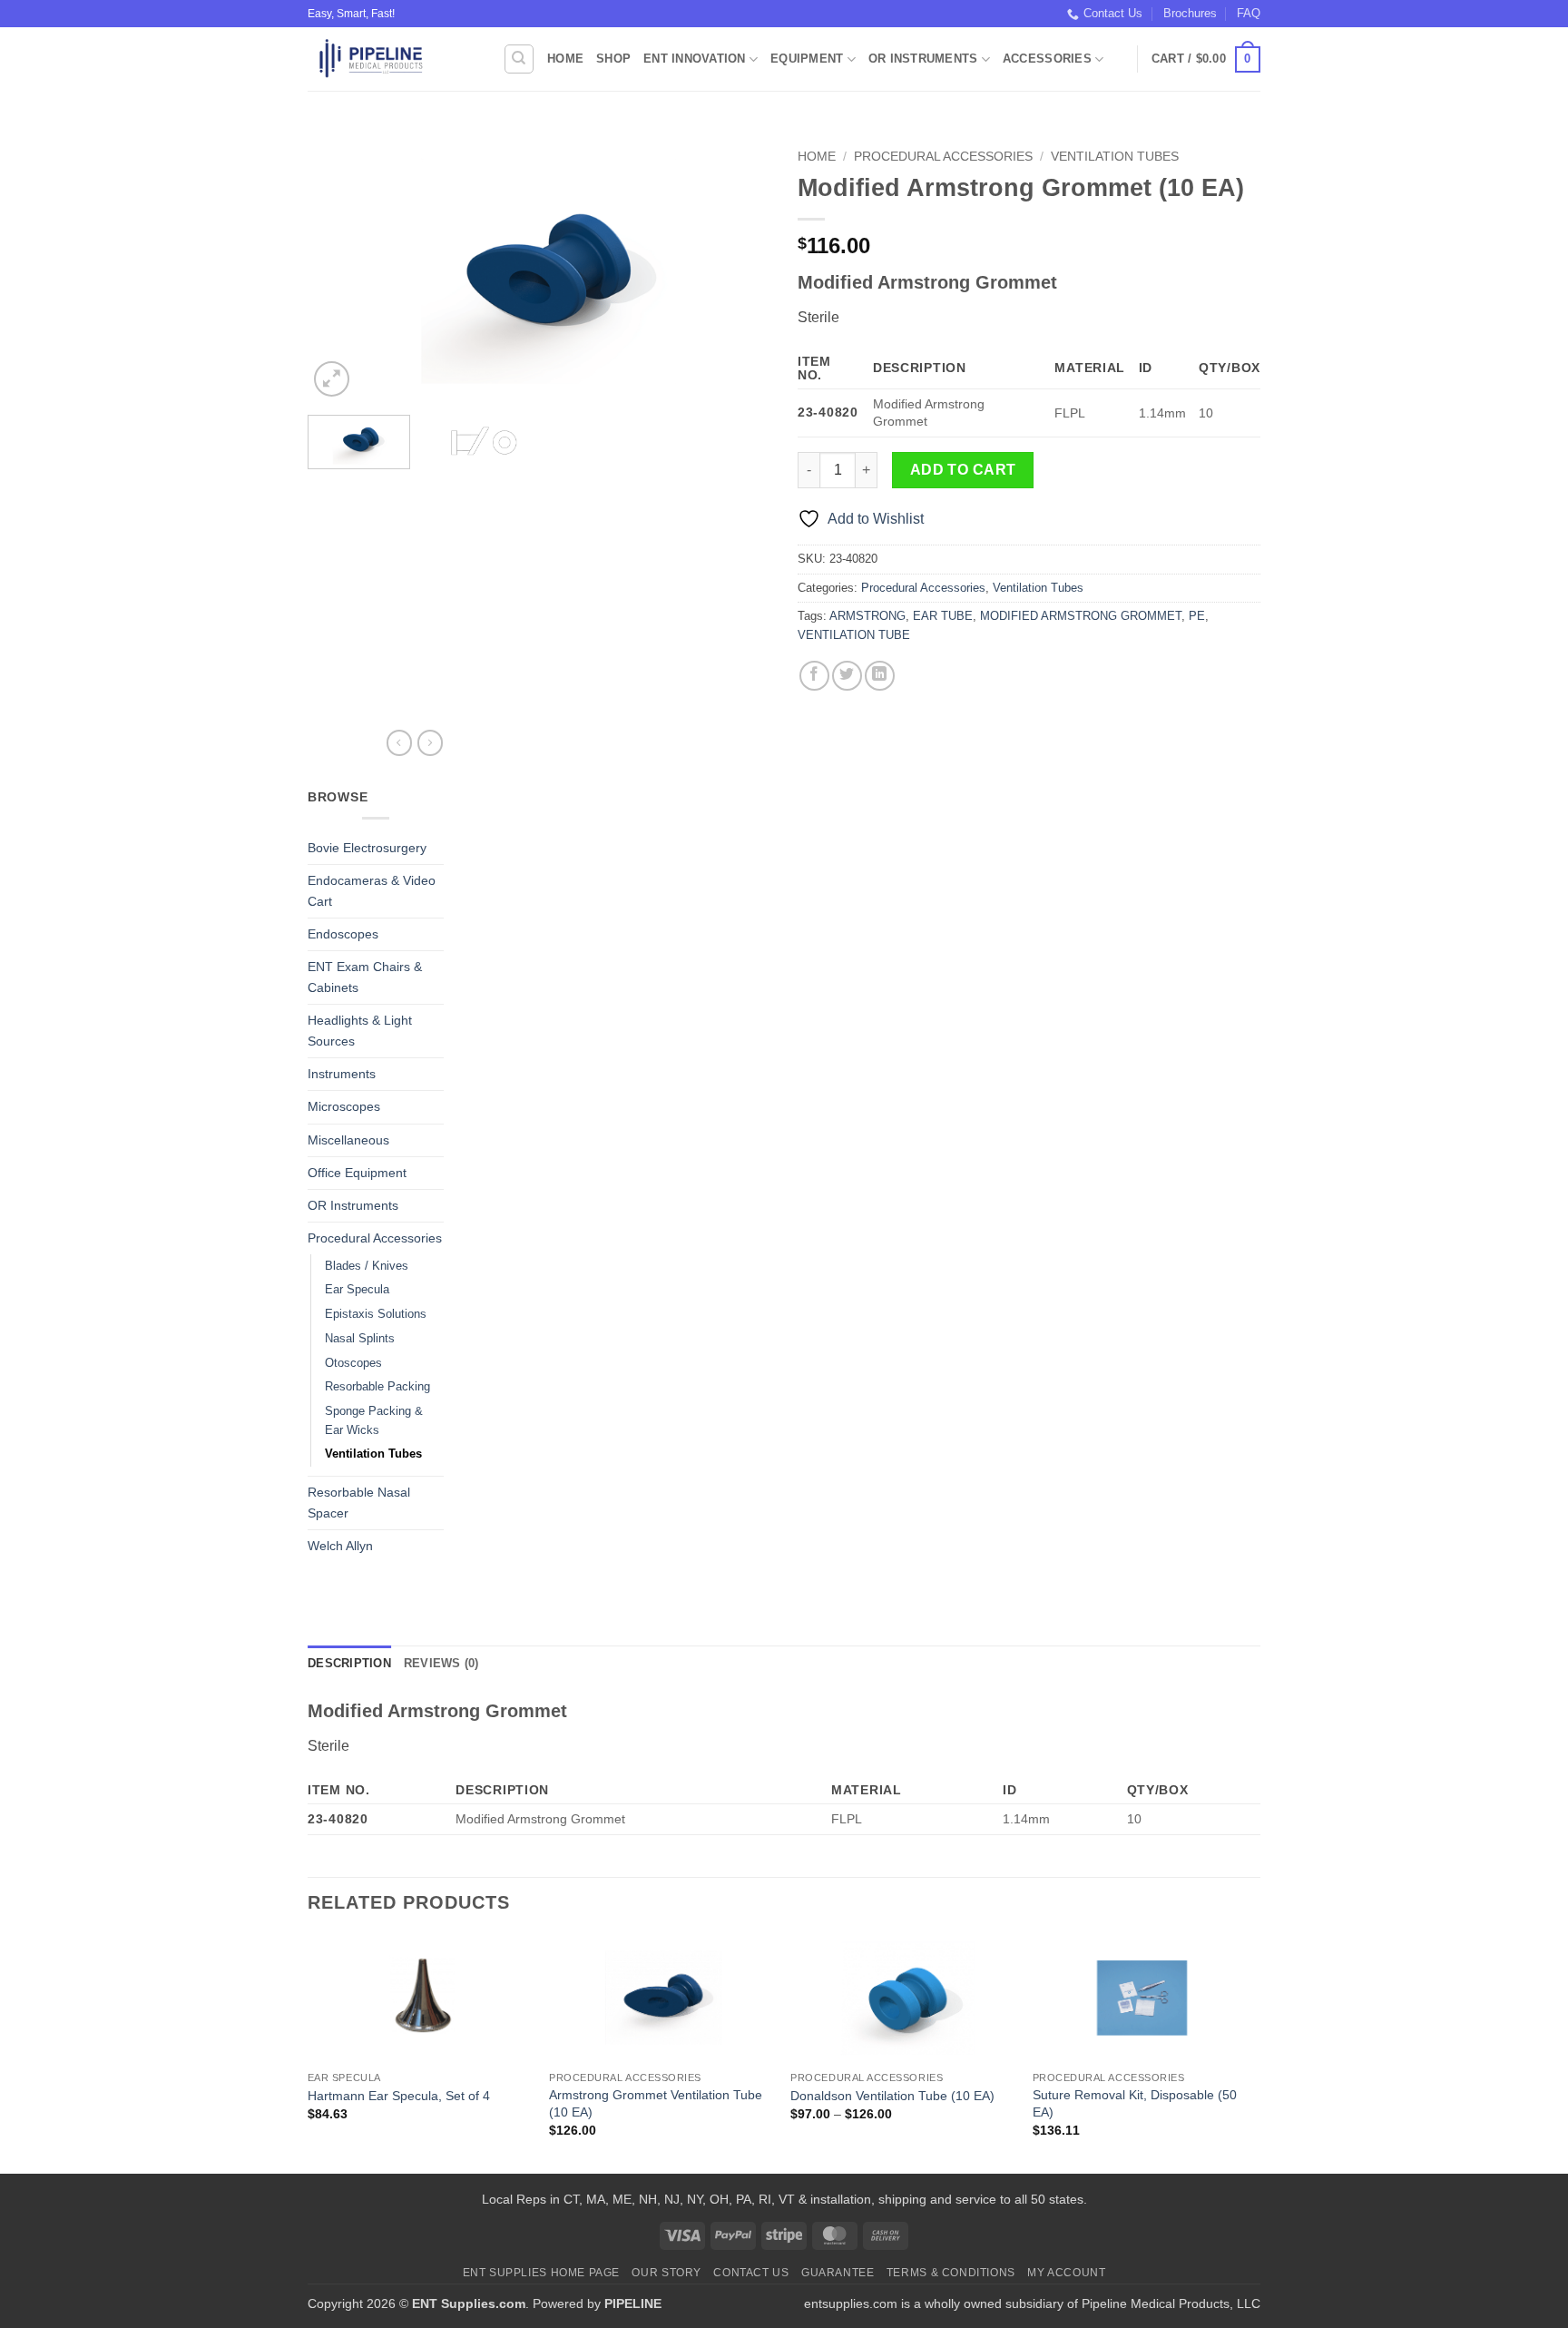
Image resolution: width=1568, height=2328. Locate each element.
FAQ (1249, 13)
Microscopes (344, 1106)
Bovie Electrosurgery (367, 848)
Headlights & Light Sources (360, 1031)
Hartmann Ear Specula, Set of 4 (399, 2096)
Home (565, 59)
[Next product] (399, 742)
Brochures (1190, 13)
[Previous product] (430, 742)
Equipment (807, 59)
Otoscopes (353, 1363)
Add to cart (963, 470)
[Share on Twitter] (847, 676)
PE (1197, 616)
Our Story (666, 2273)
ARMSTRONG (867, 616)
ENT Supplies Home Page (541, 2273)
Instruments (342, 1074)
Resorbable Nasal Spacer (359, 1503)
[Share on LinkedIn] (880, 676)
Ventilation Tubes (1115, 157)
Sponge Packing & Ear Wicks (374, 1420)
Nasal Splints (360, 1338)
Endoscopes (343, 934)
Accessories (1047, 59)
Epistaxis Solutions (376, 1314)
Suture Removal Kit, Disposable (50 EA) (1135, 2103)
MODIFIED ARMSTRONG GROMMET (1081, 616)
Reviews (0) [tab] (441, 1663)
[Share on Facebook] (814, 676)
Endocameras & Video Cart (372, 891)
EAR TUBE (943, 616)
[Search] (519, 59)
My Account (1066, 2273)
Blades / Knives (367, 1266)
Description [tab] (349, 1663)
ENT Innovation (695, 59)
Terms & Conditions (951, 2273)
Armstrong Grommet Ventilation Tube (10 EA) (656, 2103)
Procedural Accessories (943, 157)
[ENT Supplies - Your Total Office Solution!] (392, 59)
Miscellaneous (348, 1140)
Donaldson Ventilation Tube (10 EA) (892, 2096)
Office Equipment (357, 1173)
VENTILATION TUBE (854, 635)
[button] (1206, 60)
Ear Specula (357, 1289)
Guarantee (838, 2273)
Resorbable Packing (377, 1386)
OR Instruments (923, 59)
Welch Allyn (340, 1546)
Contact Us (1113, 13)
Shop (613, 59)
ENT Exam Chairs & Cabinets (365, 977)
